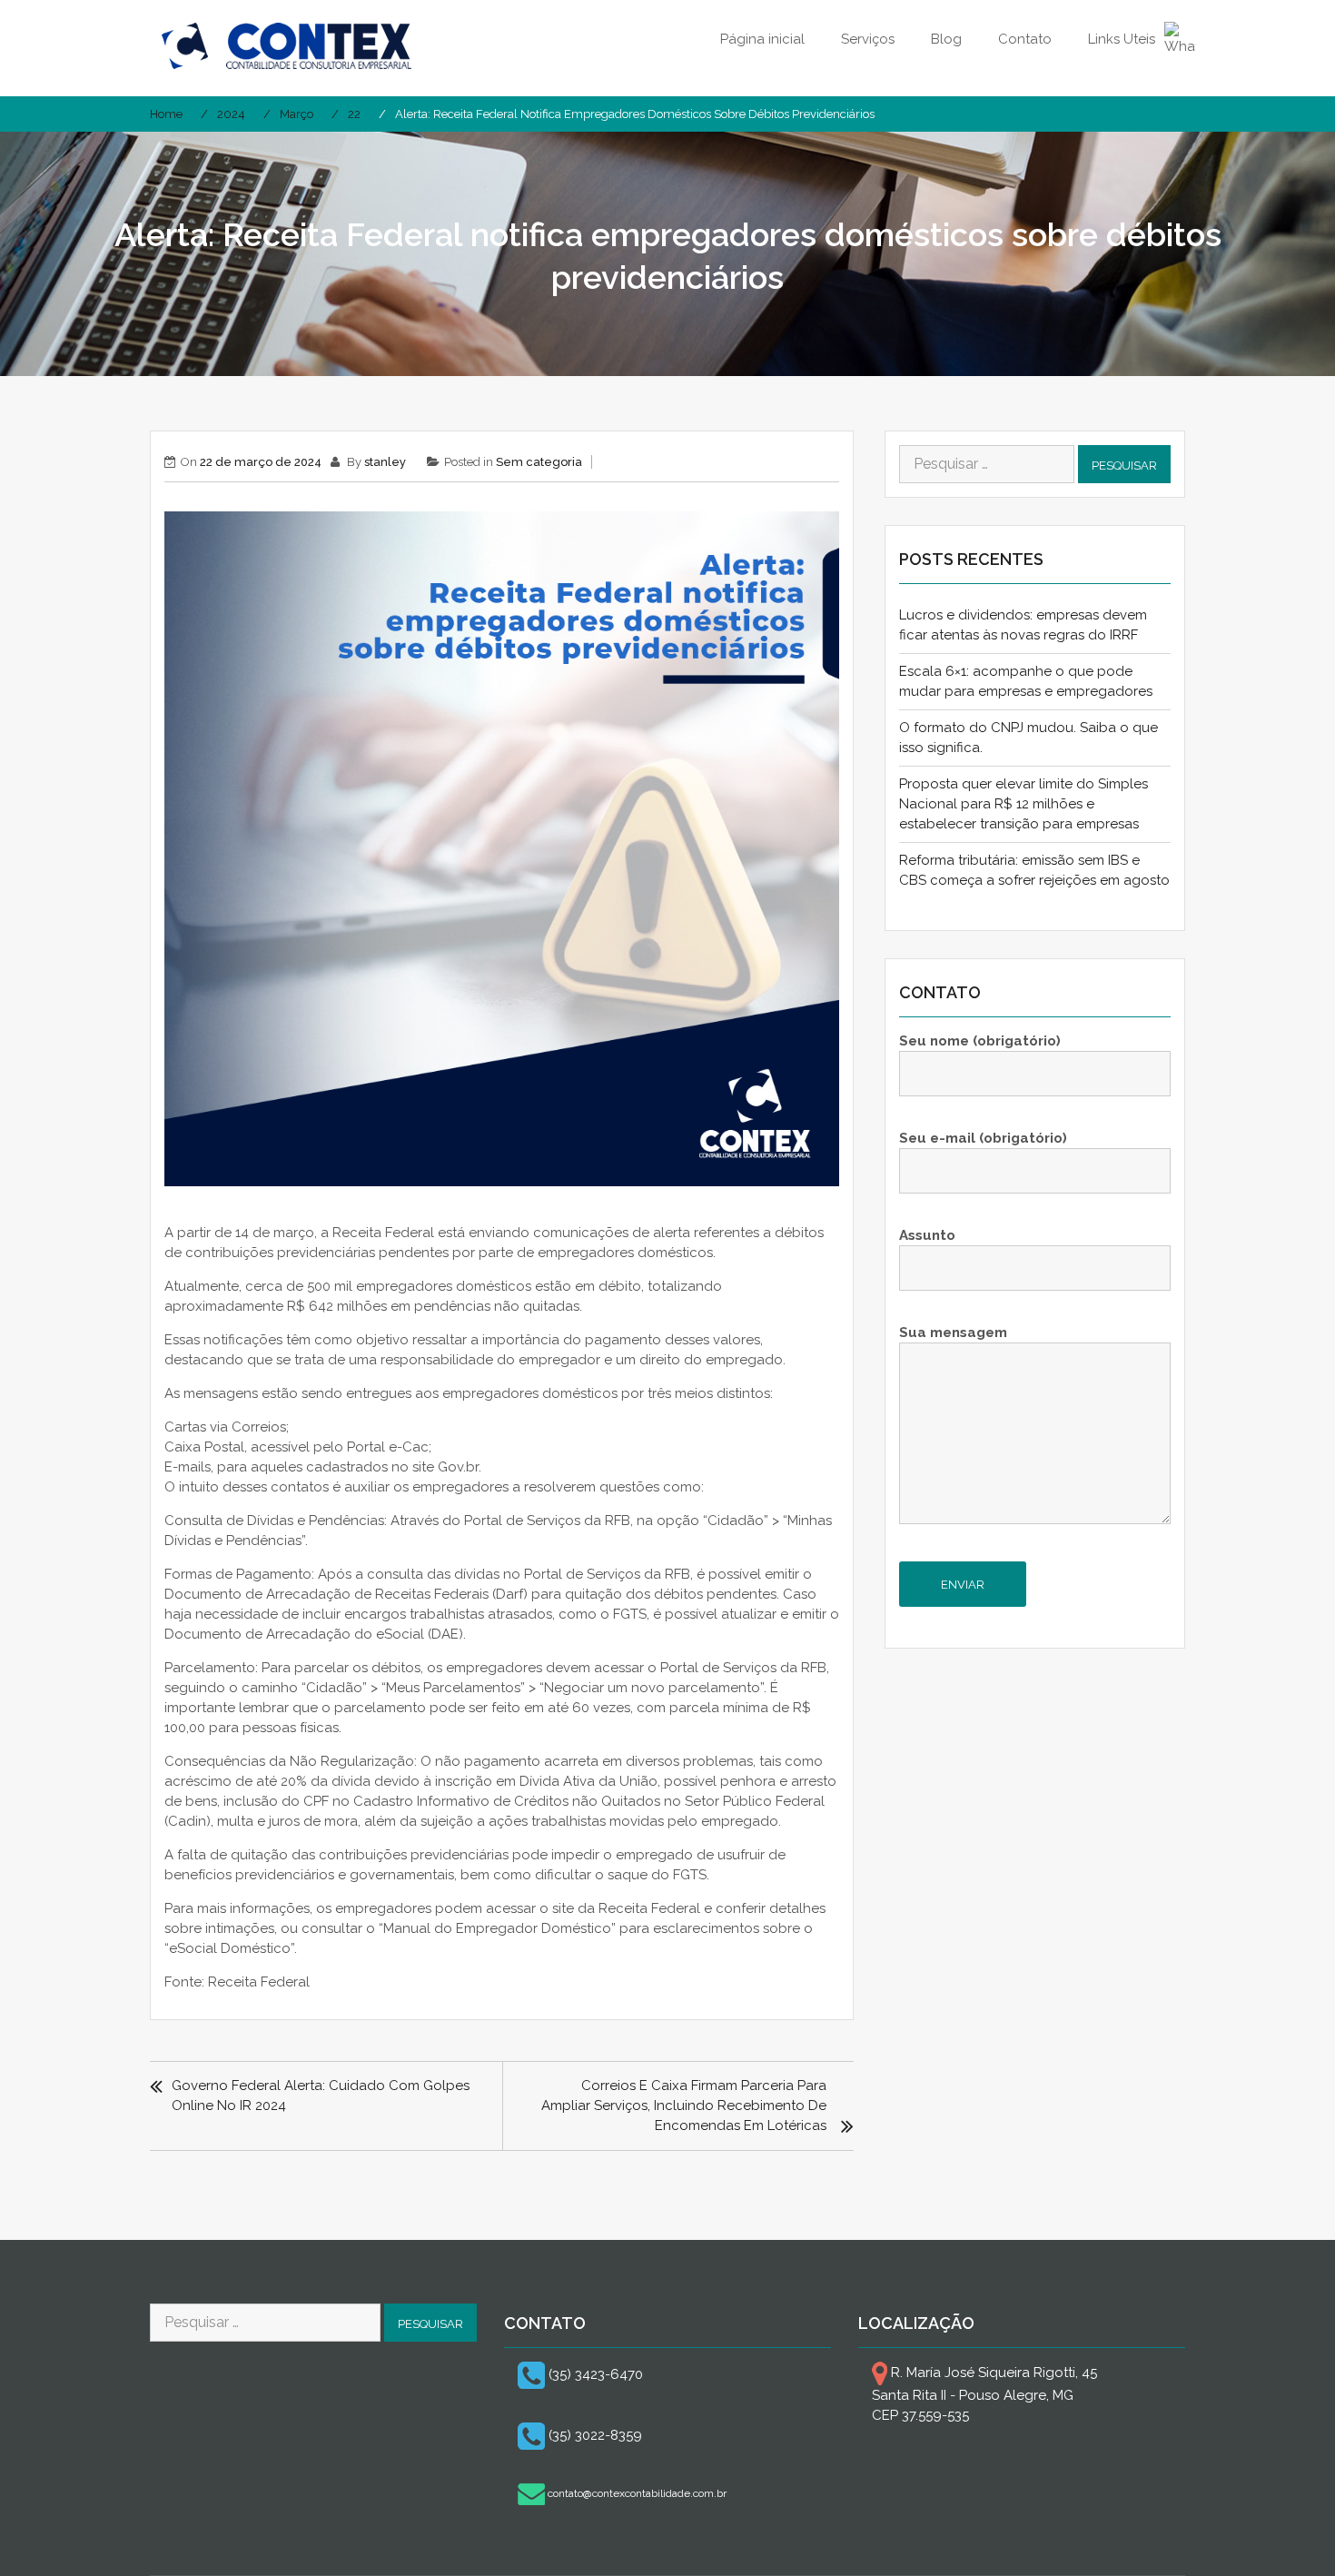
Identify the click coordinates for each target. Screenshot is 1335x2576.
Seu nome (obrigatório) (980, 1041)
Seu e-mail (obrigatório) (983, 1138)
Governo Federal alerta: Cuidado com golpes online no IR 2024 (321, 2095)
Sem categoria (539, 462)
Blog (946, 39)
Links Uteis (1122, 39)
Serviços (868, 39)
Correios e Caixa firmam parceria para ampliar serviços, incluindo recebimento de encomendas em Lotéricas (684, 2105)
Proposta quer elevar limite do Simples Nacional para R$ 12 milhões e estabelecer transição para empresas (1023, 804)
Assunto (927, 1235)
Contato (1025, 39)
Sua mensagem (953, 1333)
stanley (385, 462)
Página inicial (762, 39)
